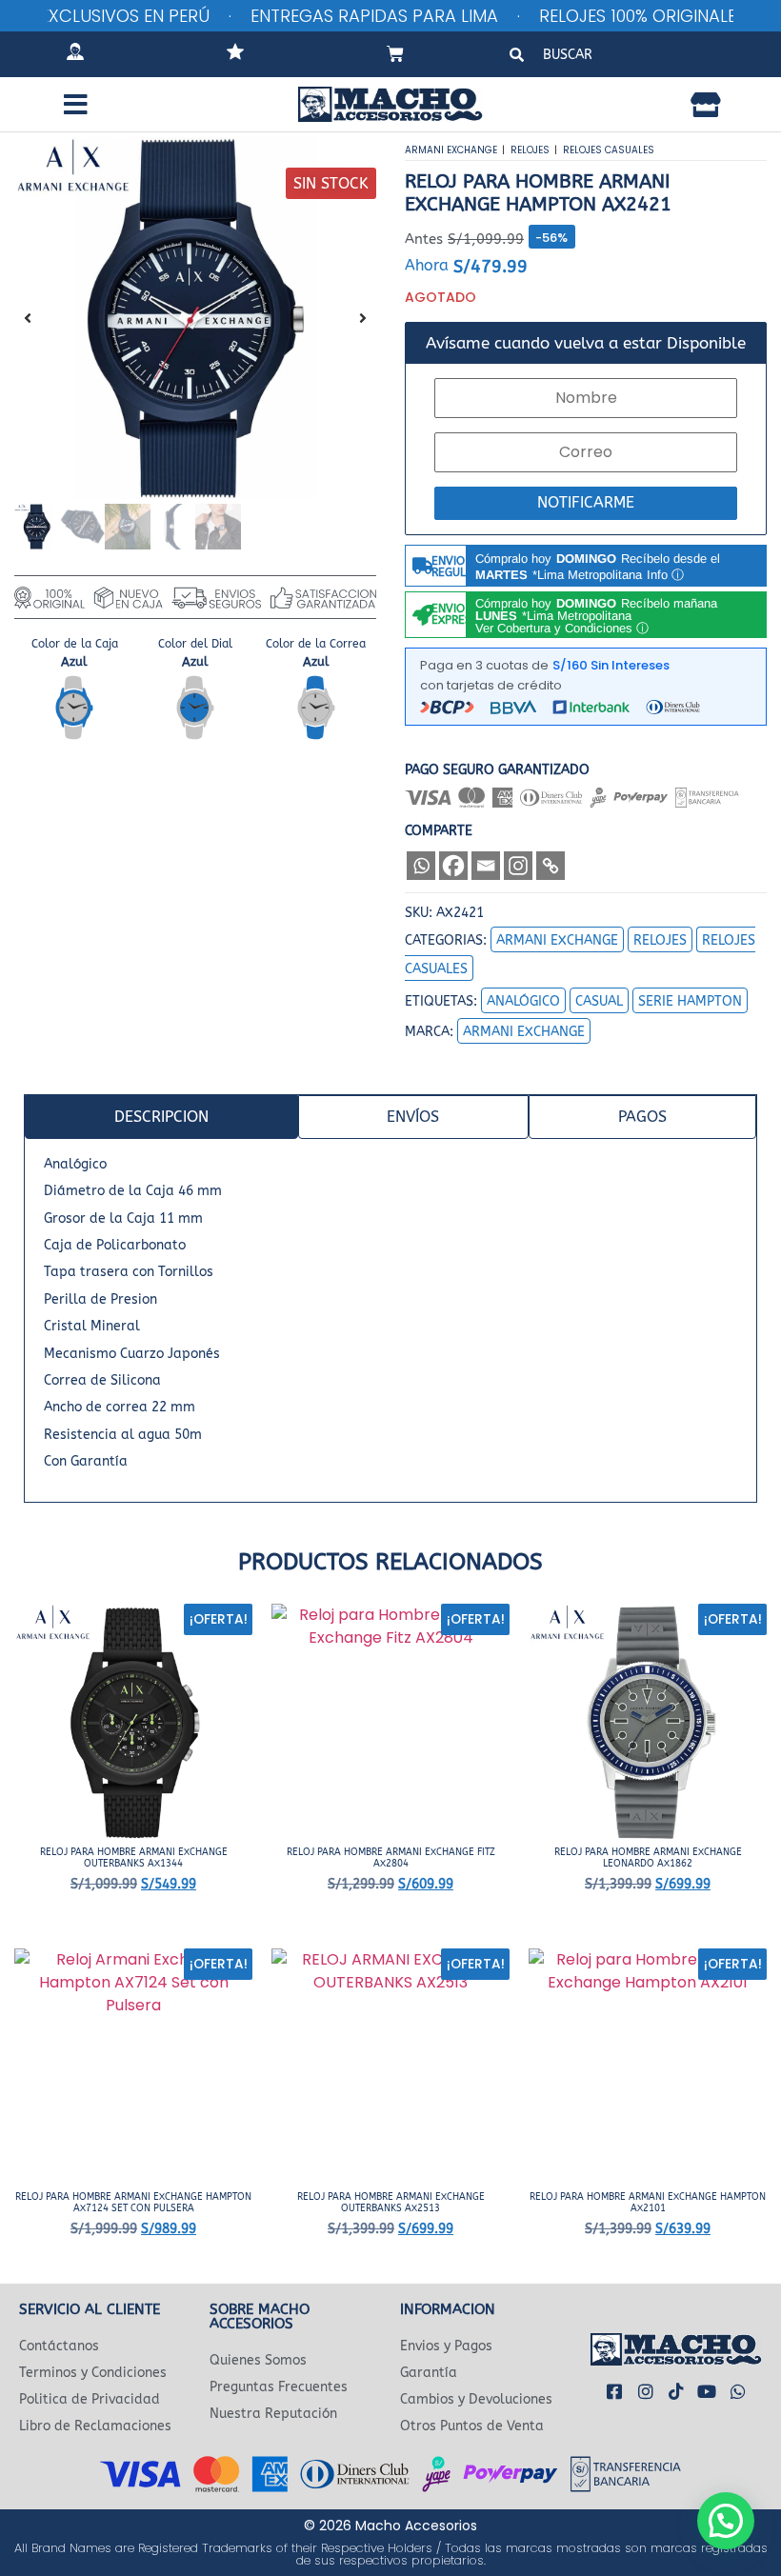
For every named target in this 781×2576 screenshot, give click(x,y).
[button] (76, 105)
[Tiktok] (676, 2390)
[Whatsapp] (421, 866)
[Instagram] (518, 866)
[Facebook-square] (614, 2390)
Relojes (530, 150)
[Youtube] (707, 2390)
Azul (74, 661)
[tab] (161, 1117)
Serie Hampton (690, 1001)
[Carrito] (395, 54)
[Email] (486, 866)
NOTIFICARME (586, 502)
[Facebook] (453, 866)
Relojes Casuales (609, 150)
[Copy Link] (551, 866)
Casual (599, 1001)
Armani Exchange (451, 150)
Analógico (523, 1001)
